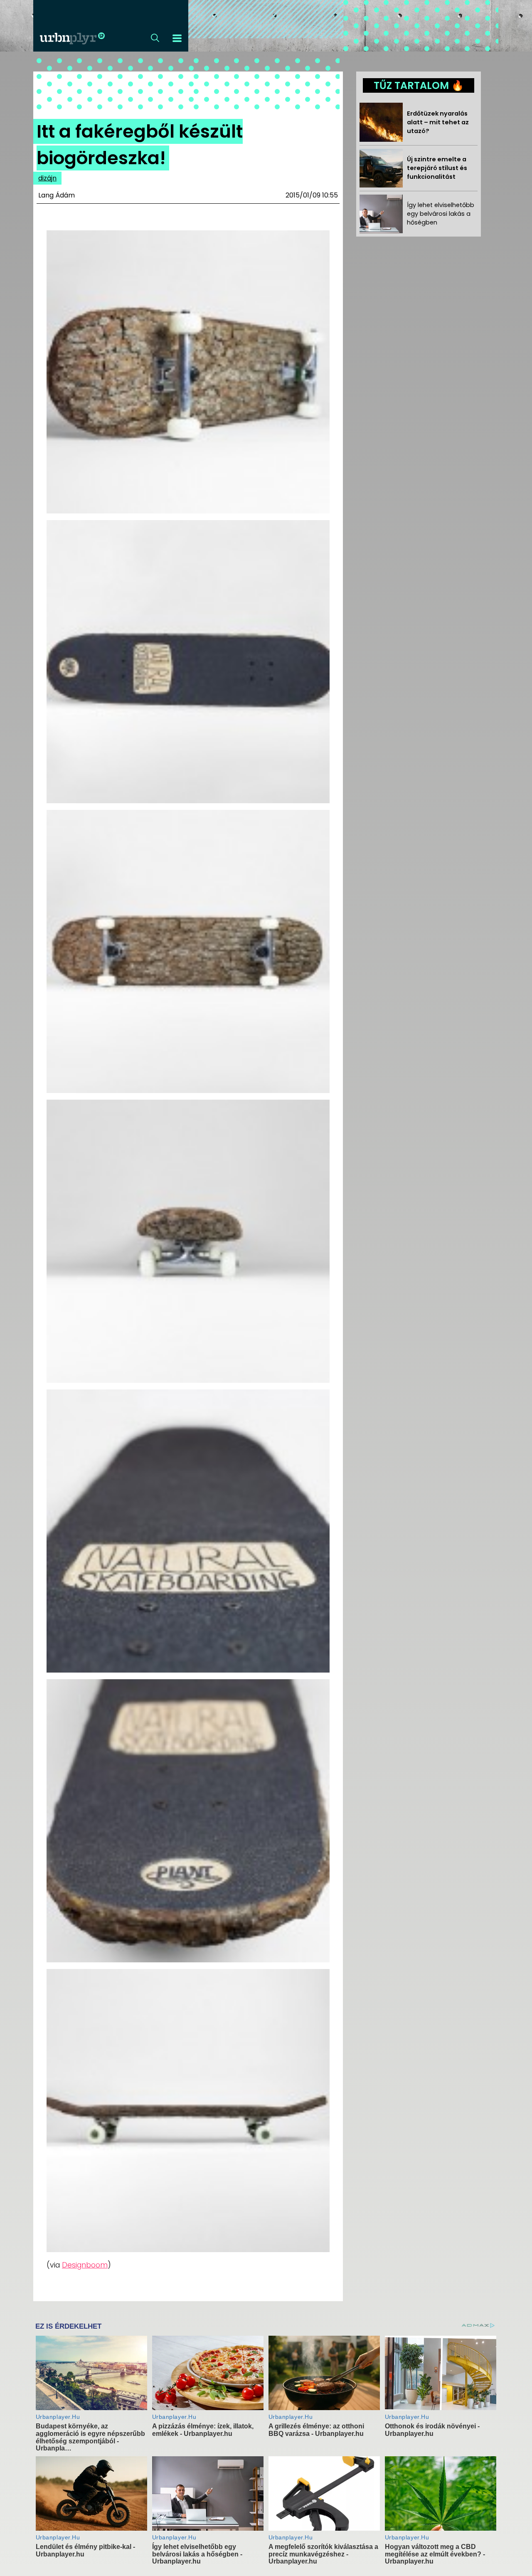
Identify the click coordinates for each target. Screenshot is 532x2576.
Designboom (85, 2265)
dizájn (47, 178)
